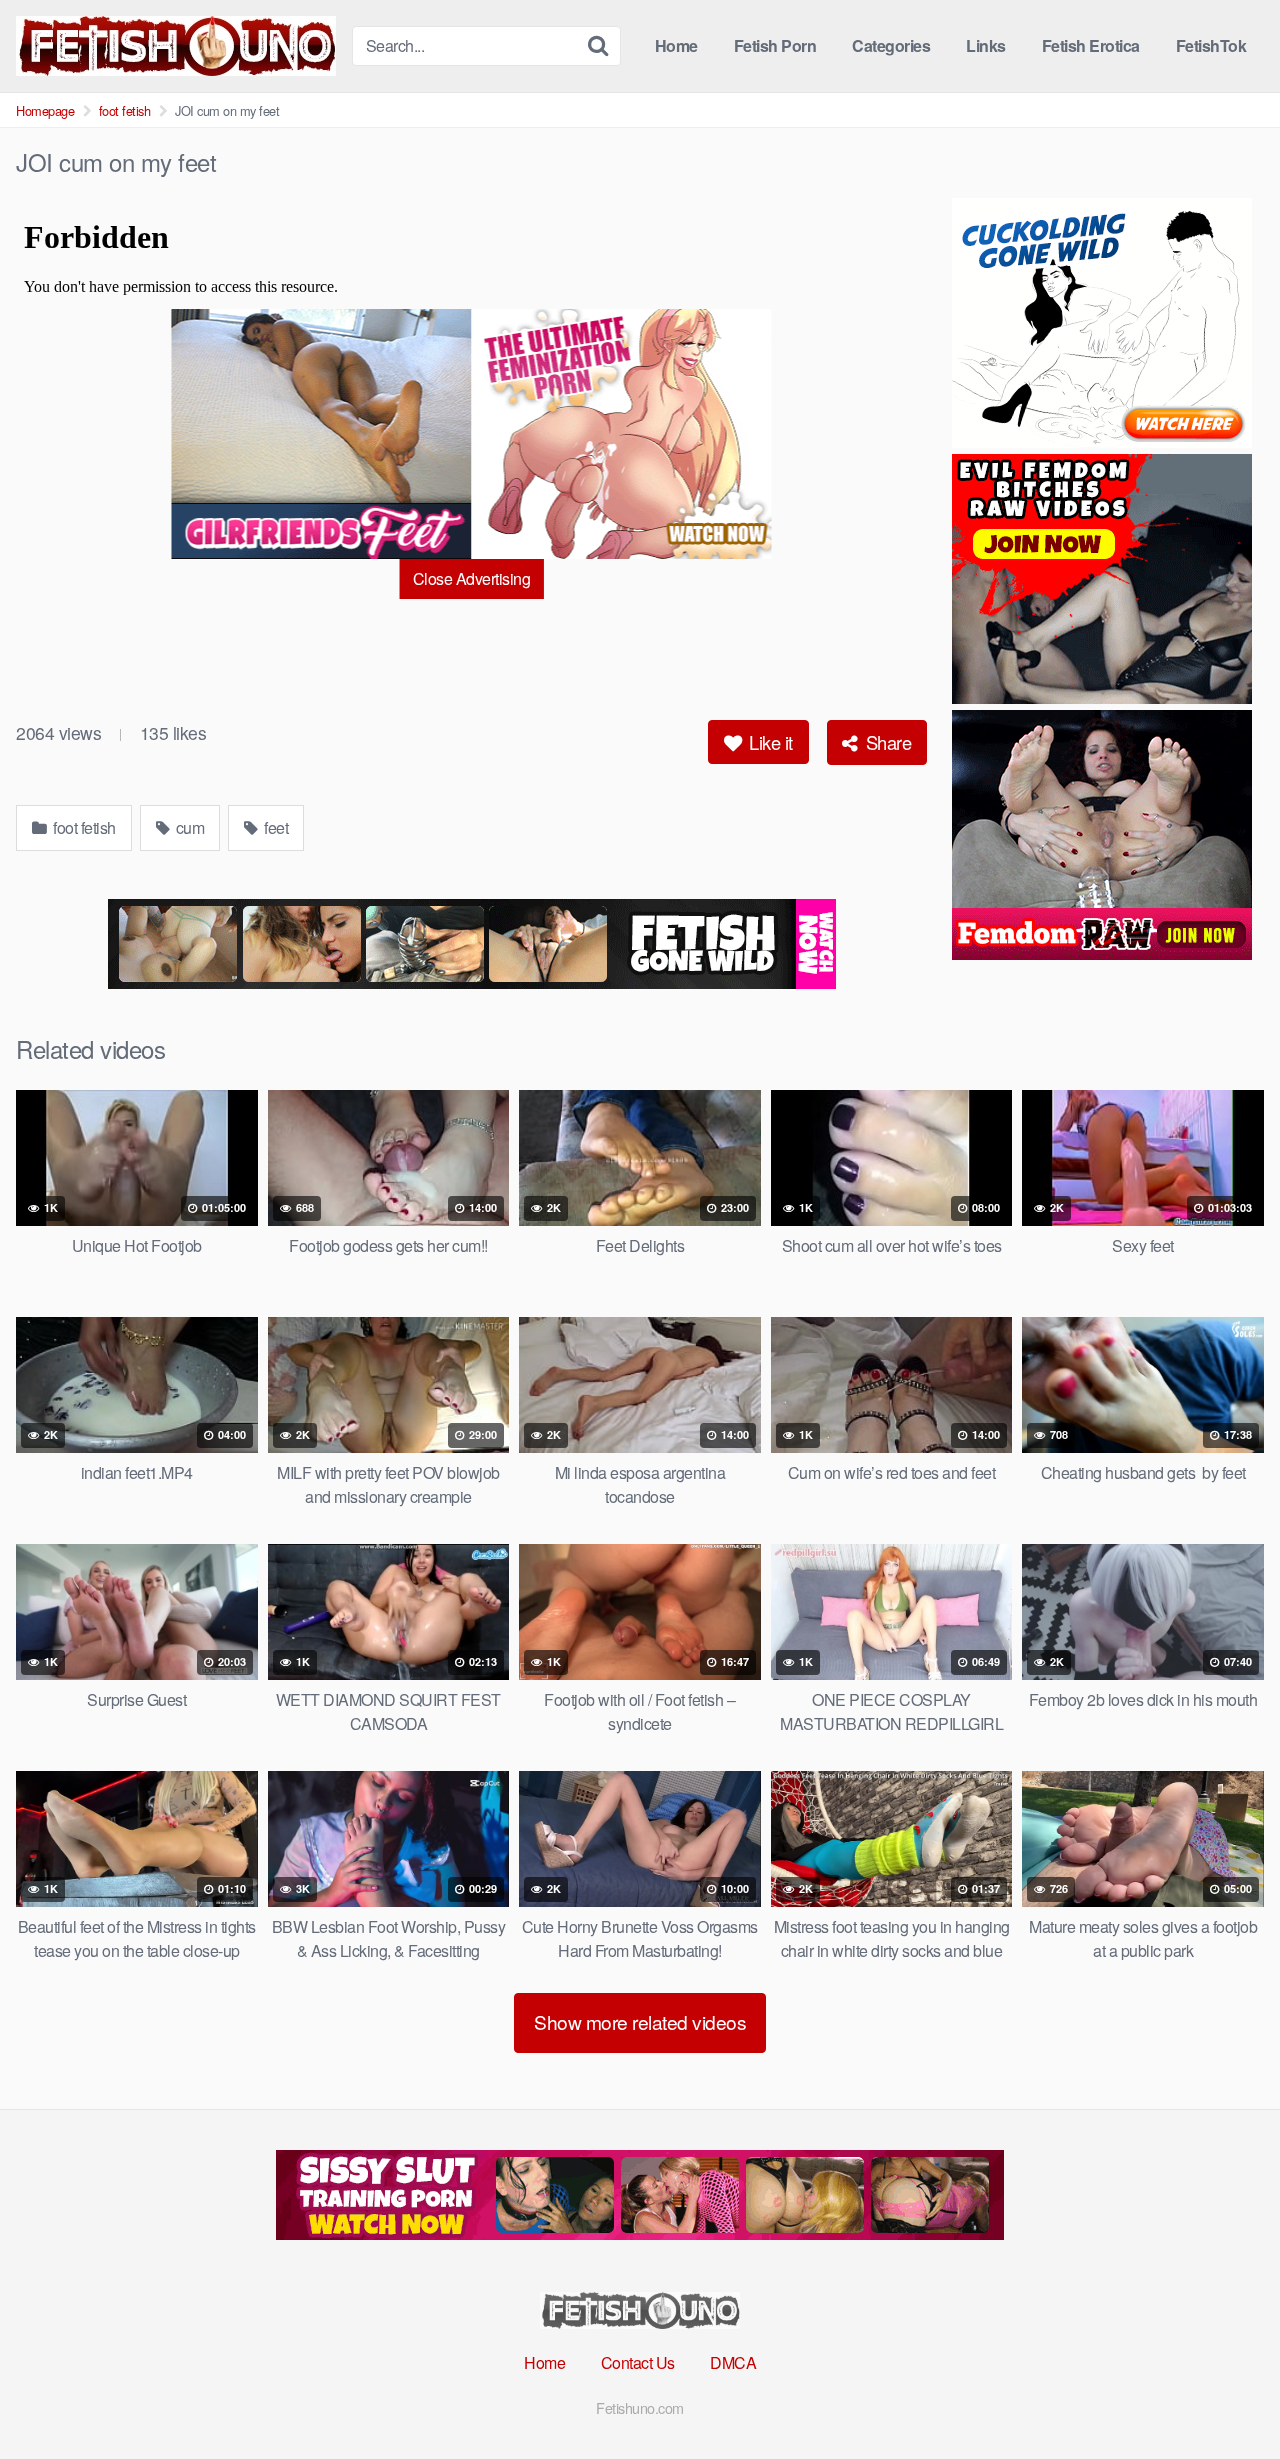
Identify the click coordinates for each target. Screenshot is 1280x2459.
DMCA (733, 2362)
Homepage (45, 110)
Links (986, 45)
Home (676, 45)
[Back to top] (1225, 2395)
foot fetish (125, 110)
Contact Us (638, 2362)
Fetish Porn (775, 45)
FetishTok (1211, 45)
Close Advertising (472, 578)
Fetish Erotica (1091, 45)
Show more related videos (640, 2021)
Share (886, 742)
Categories (891, 45)
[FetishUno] (176, 46)
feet (275, 827)
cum (188, 827)
